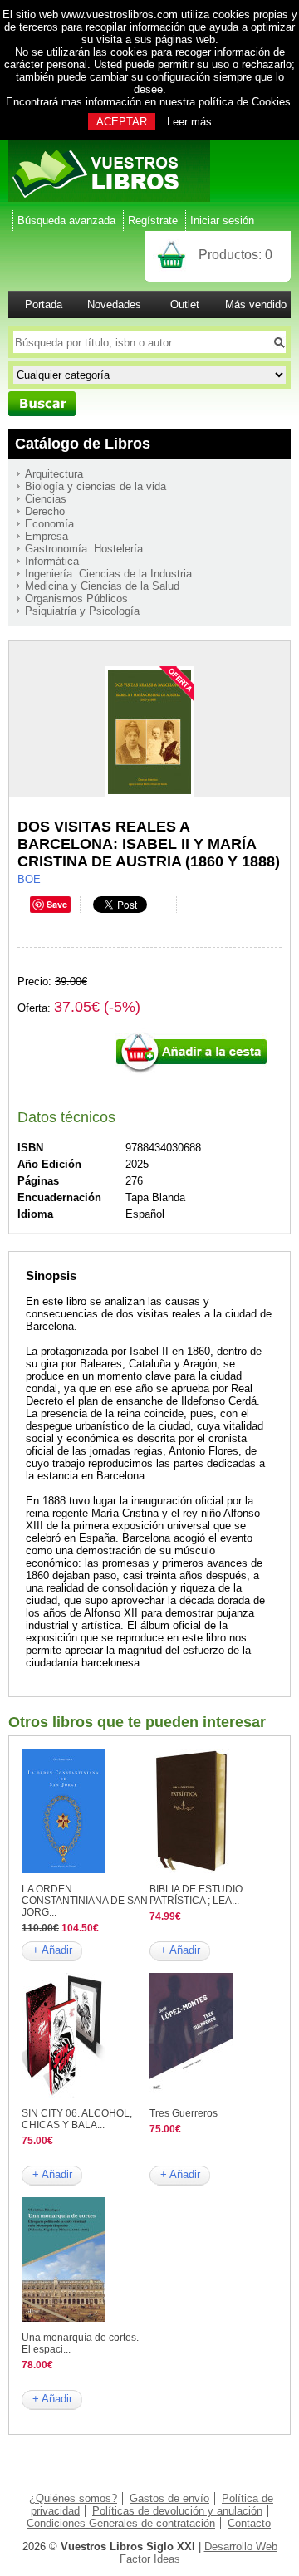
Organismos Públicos (76, 599)
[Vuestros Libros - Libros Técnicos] (109, 198)
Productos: (235, 255)
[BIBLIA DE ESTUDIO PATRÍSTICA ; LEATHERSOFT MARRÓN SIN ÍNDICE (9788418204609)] (191, 1869)
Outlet (185, 304)
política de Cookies (245, 102)
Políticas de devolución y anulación (177, 2511)
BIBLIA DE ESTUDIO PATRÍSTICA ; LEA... (196, 1895)
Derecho (45, 511)
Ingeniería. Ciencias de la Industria (108, 574)
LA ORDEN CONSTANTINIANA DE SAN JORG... (85, 1901)
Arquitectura (54, 474)
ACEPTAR (122, 122)
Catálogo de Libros (83, 444)
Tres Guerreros (184, 2113)
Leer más (189, 122)
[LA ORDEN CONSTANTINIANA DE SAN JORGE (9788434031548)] (63, 1869)
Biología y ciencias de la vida (96, 486)
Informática (52, 561)
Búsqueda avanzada (66, 221)
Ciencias (46, 499)
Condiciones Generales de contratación (121, 2523)
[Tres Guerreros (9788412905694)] (191, 2094)
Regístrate (153, 221)
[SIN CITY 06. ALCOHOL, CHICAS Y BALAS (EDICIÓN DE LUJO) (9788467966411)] (63, 2094)
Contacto (249, 2523)
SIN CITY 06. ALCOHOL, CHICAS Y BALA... (77, 2119)
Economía (49, 524)
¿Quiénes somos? (73, 2498)
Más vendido (256, 304)
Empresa (47, 536)
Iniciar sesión (222, 221)
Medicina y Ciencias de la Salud (102, 586)
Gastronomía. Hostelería (84, 549)
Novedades (114, 304)
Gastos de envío (169, 2498)
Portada (44, 304)
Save (57, 904)
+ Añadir (52, 1950)
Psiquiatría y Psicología (82, 611)
